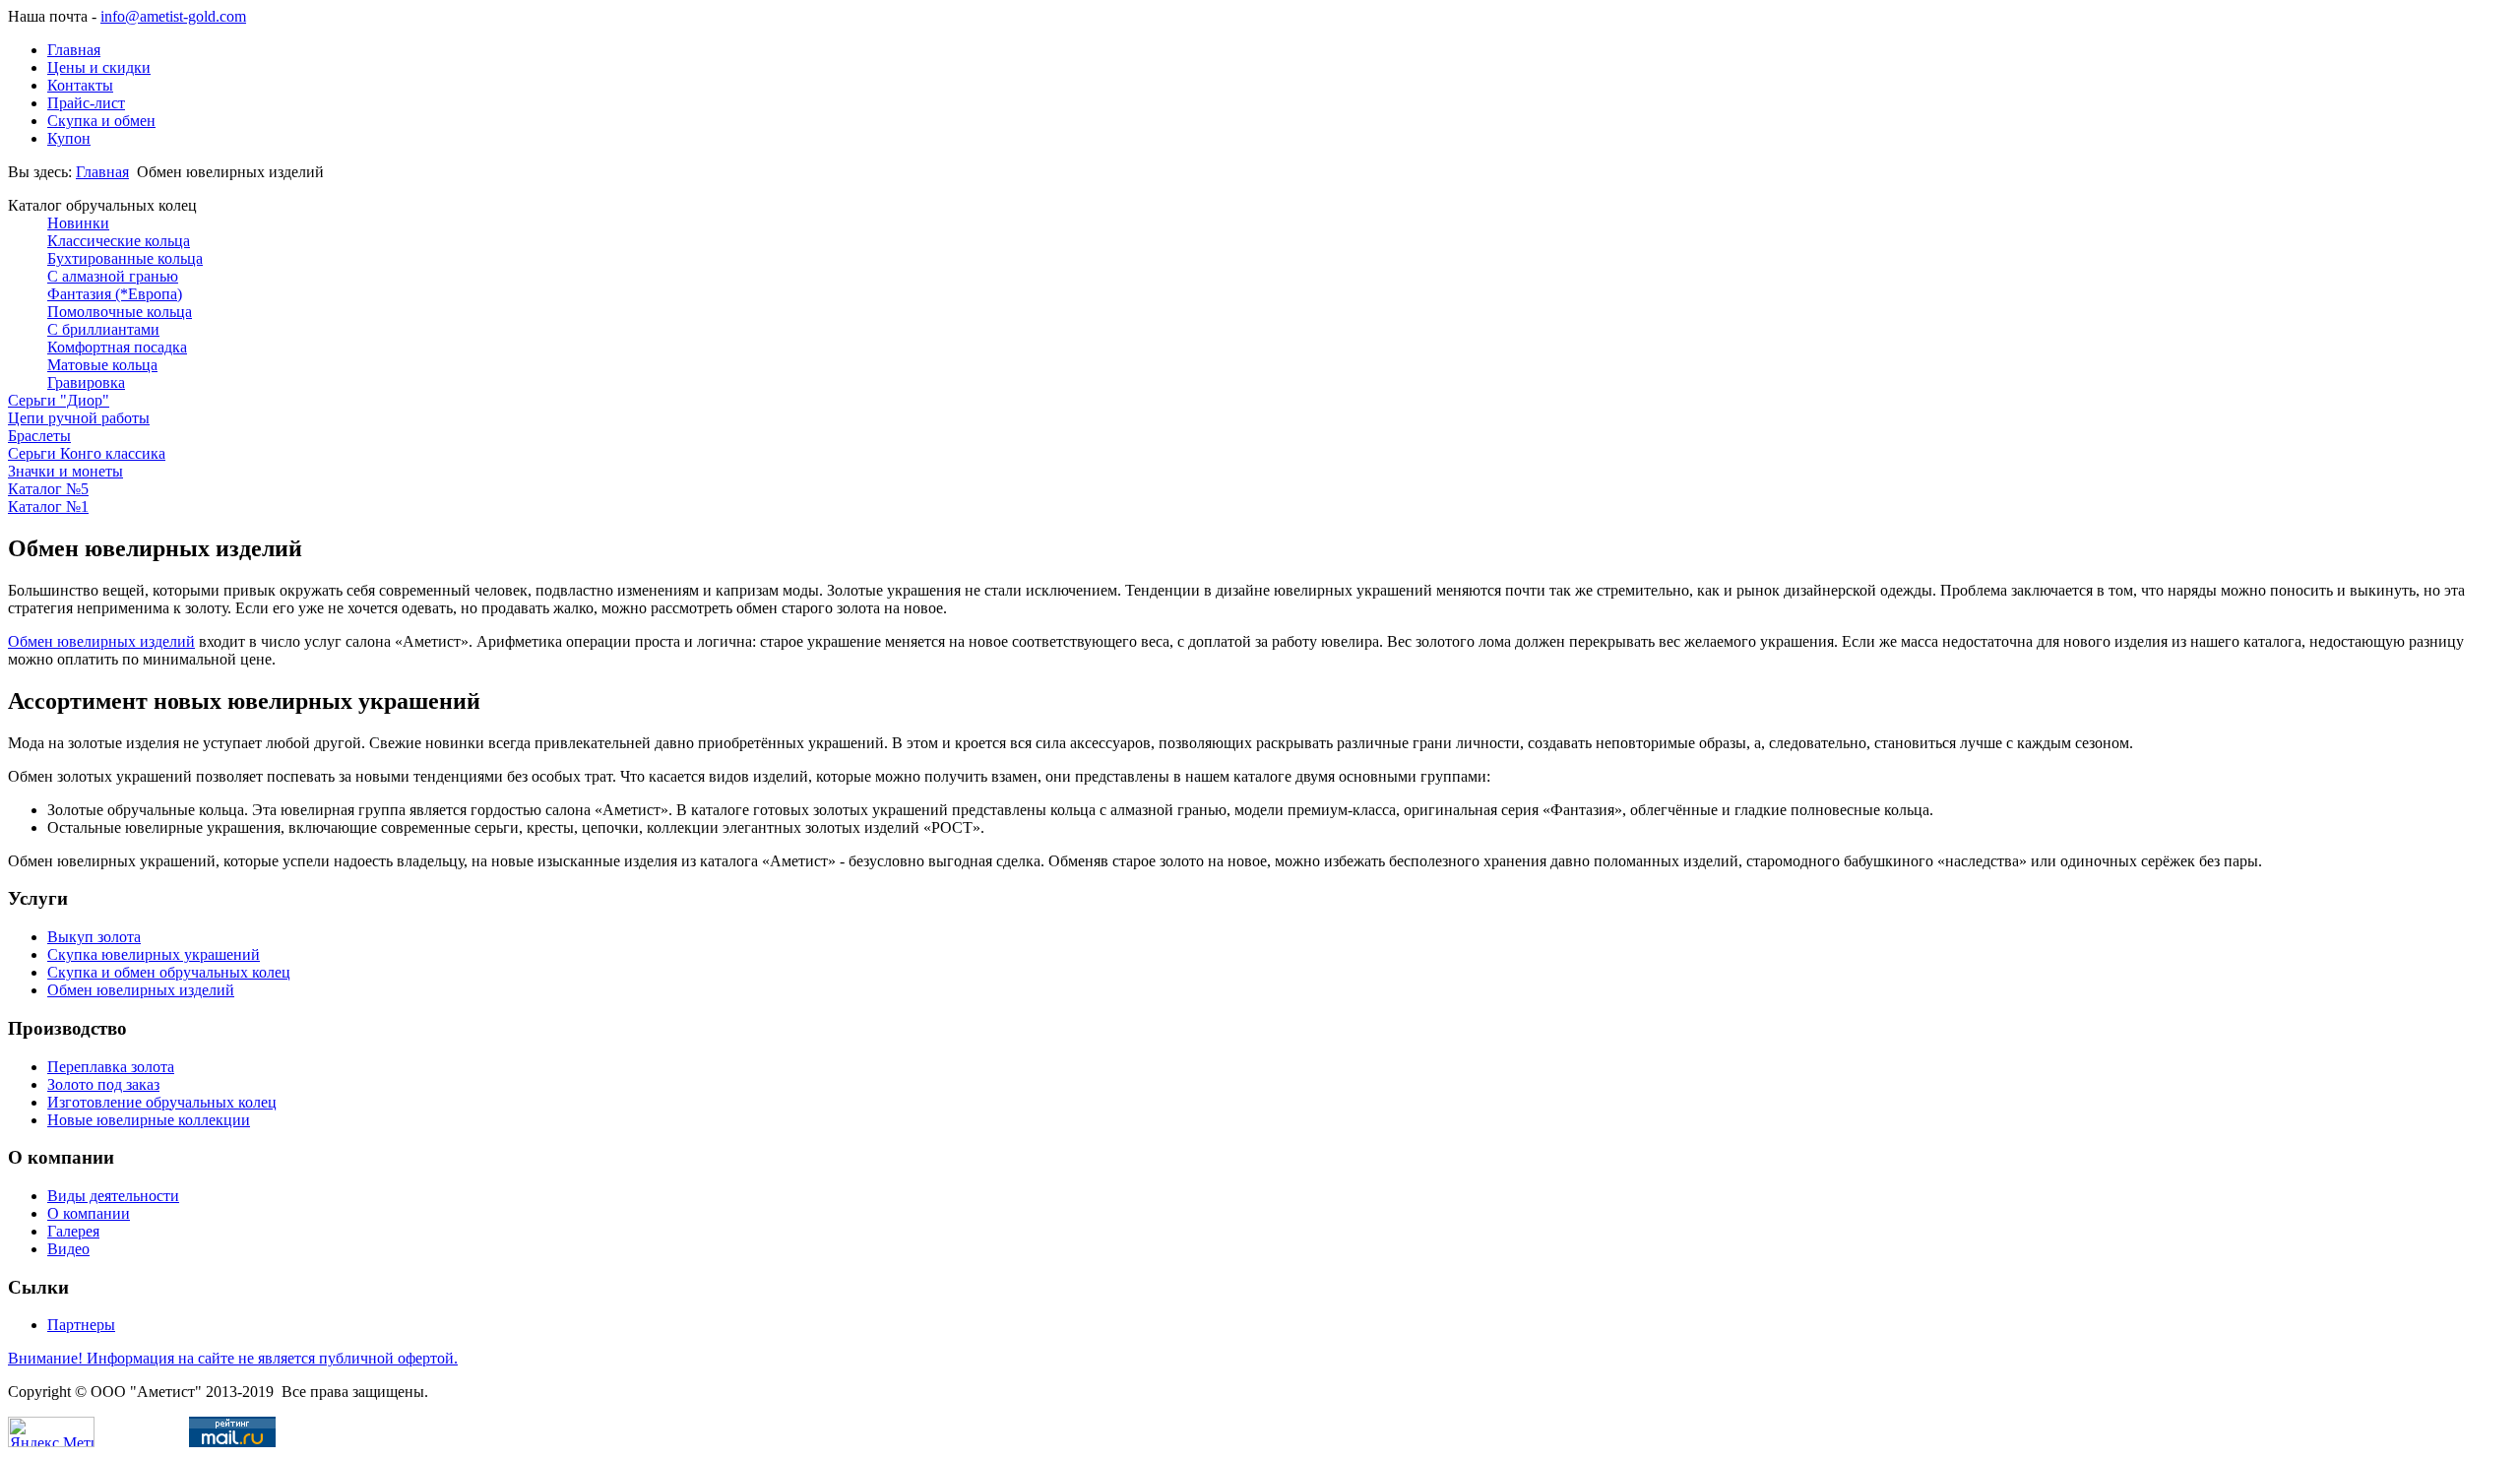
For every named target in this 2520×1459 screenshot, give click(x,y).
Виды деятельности (113, 1196)
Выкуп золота (94, 937)
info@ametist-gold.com (173, 16)
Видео (68, 1249)
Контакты (80, 85)
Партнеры (81, 1325)
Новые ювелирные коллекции (149, 1120)
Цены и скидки (99, 67)
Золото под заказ (103, 1084)
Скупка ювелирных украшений (154, 954)
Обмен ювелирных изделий (101, 641)
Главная (74, 50)
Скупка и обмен (101, 121)
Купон (69, 138)
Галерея (73, 1231)
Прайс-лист (86, 103)
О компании (89, 1213)
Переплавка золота (111, 1067)
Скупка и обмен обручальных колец (169, 972)
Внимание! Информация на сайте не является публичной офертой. (233, 1358)
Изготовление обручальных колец (162, 1102)
